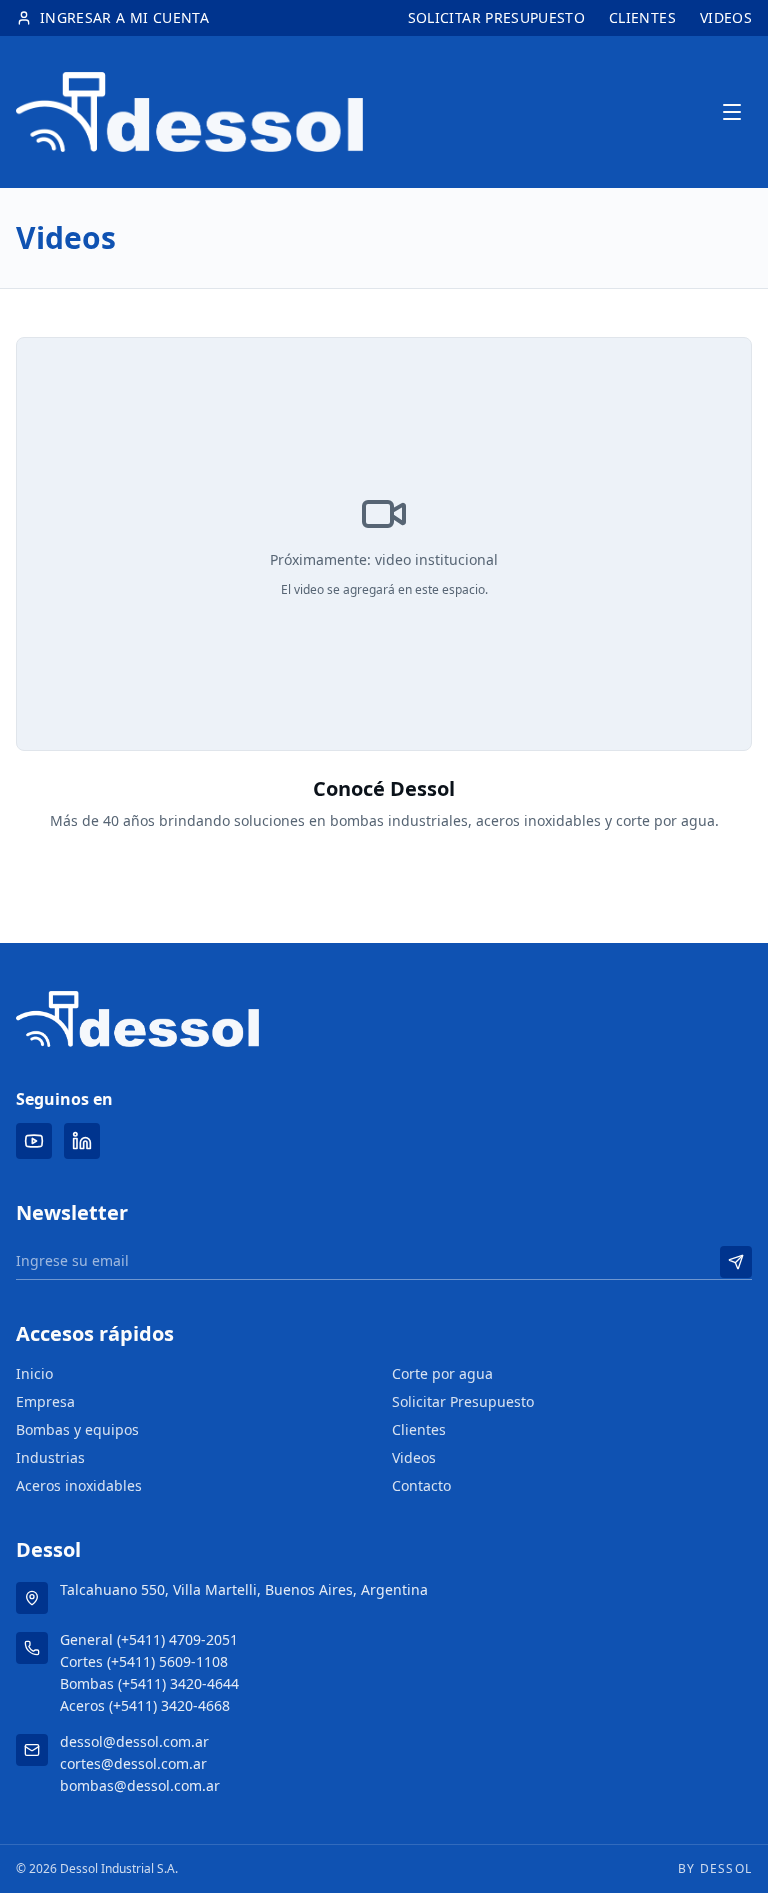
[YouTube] (34, 1141)
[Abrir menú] (732, 112)
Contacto (421, 1485)
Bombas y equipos (77, 1429)
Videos (414, 1457)
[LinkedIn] (82, 1141)
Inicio (34, 1373)
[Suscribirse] (736, 1262)
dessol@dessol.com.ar (134, 1741)
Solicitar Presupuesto (463, 1401)
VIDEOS (726, 17)
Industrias (50, 1457)
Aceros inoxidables (79, 1485)
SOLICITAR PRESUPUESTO (496, 17)
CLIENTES (642, 17)
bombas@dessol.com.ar (140, 1785)
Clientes (419, 1429)
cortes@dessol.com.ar (133, 1763)
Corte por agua (442, 1373)
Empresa (45, 1401)
